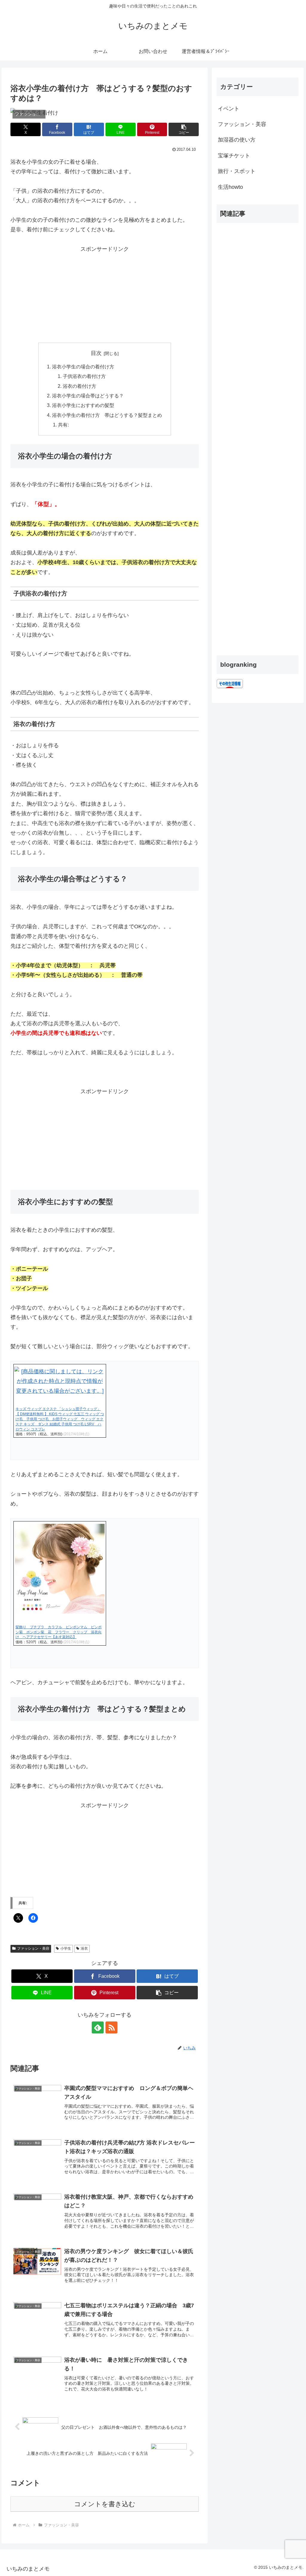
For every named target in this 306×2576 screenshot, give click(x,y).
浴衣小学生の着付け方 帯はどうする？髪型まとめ (107, 415)
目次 (96, 353)
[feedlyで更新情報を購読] (98, 2027)
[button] (184, 129)
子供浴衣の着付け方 (84, 376)
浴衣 (84, 1948)
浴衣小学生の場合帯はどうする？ (88, 396)
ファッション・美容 (33, 1948)
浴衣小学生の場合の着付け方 (83, 367)
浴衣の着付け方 (79, 386)
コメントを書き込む (105, 2504)
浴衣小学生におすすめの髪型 (83, 405)
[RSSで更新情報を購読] (111, 2027)
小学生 (66, 1948)
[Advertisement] (105, 296)
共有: (63, 425)
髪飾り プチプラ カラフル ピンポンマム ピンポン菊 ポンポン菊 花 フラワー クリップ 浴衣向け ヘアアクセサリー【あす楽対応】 (59, 1632)
